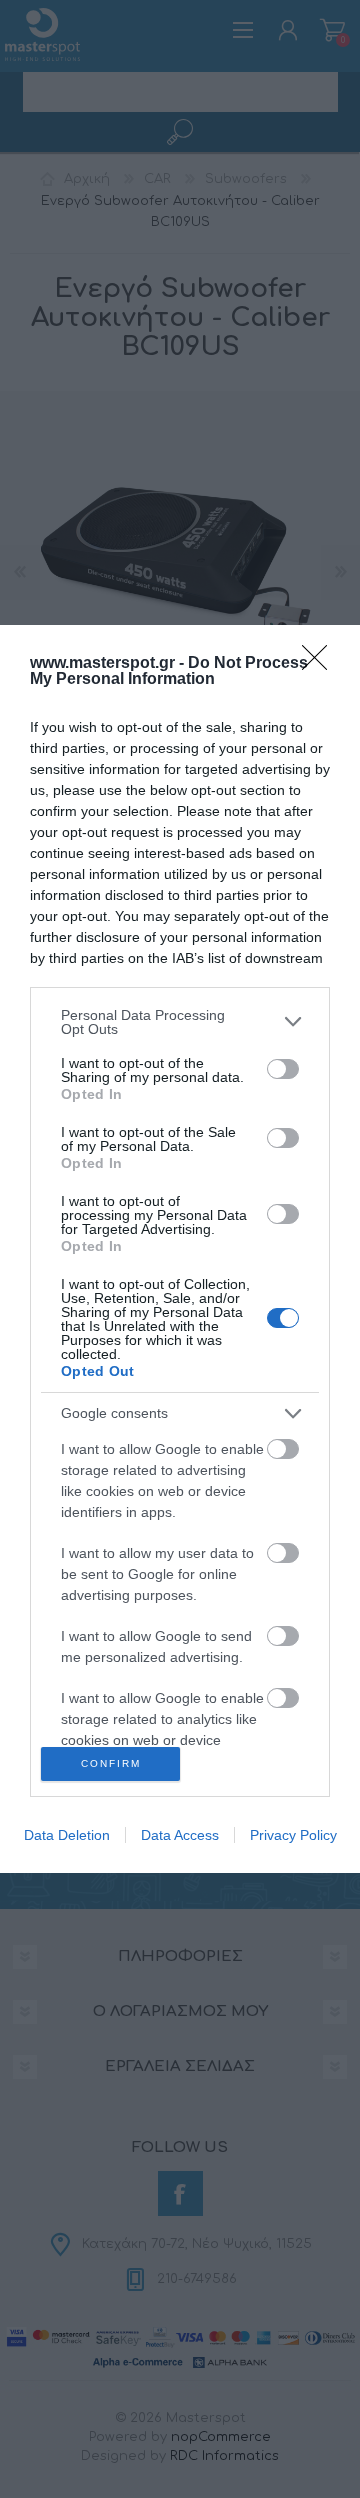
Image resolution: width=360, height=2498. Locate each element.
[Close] (321, 664)
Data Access (180, 1835)
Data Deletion (67, 1835)
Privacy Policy (293, 1835)
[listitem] (180, 1022)
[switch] (283, 1069)
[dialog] (180, 1249)
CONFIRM (111, 1763)
